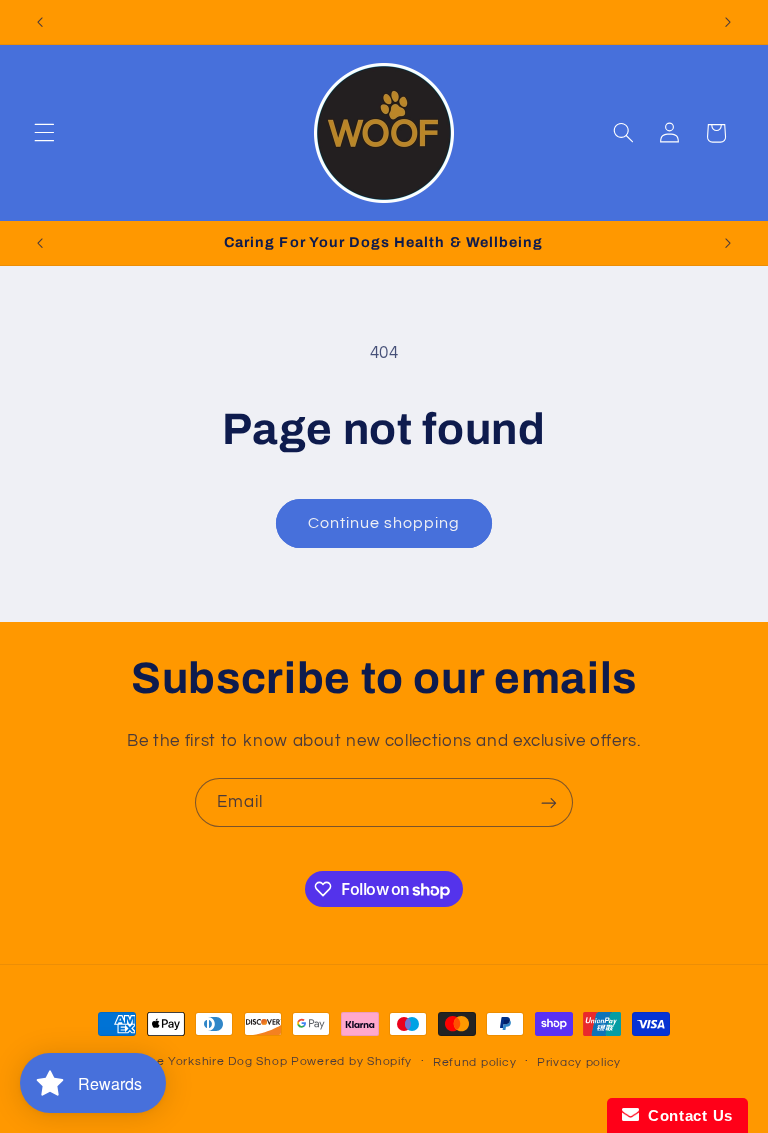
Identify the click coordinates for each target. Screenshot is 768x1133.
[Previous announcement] (40, 22)
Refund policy (475, 1062)
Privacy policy (579, 1062)
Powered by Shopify (351, 1061)
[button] (44, 133)
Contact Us (686, 1115)
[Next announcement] (728, 22)
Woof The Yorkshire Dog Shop (195, 1061)
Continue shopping (384, 523)
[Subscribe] (549, 802)
